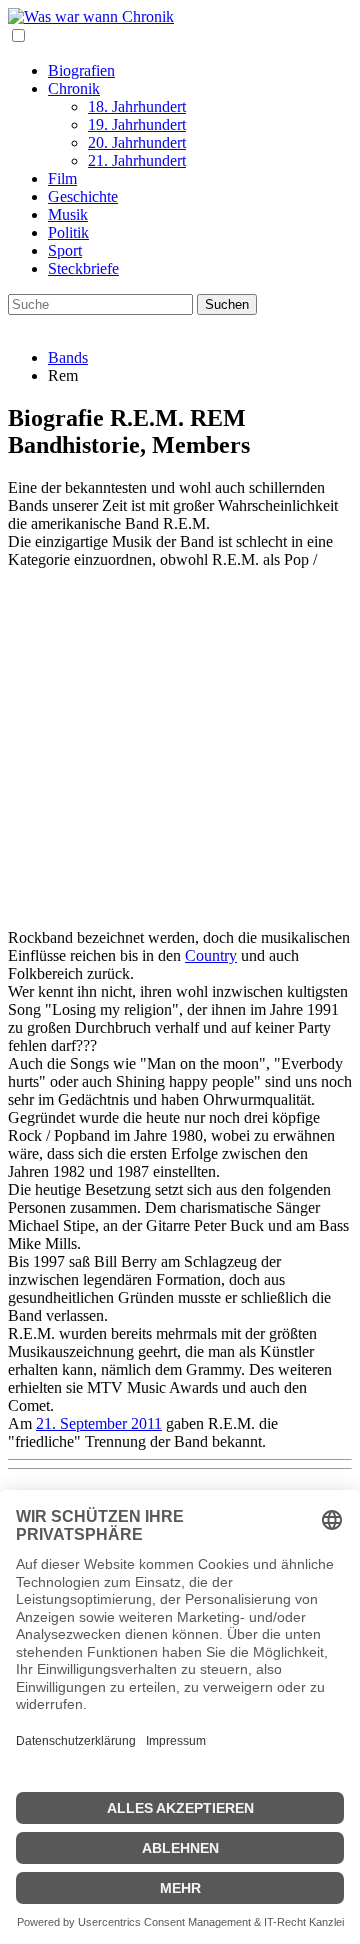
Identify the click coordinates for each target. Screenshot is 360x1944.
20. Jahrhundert (137, 142)
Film (62, 178)
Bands (68, 357)
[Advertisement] (180, 749)
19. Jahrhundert (137, 124)
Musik (68, 214)
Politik (68, 232)
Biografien (81, 70)
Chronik (74, 88)
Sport (65, 250)
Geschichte (83, 196)
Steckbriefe (83, 268)
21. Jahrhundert (137, 160)
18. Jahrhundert (137, 106)
